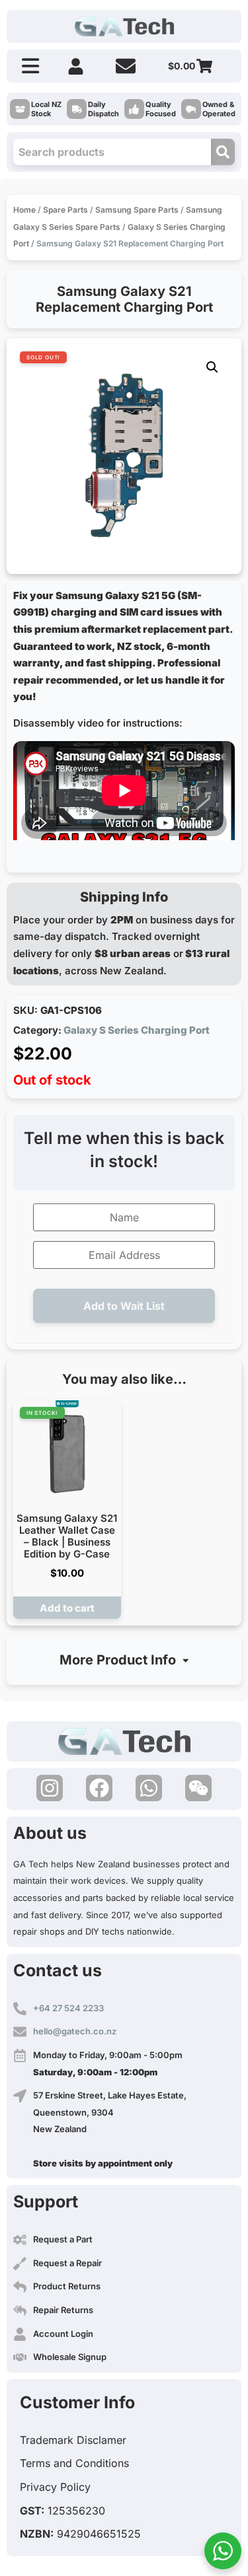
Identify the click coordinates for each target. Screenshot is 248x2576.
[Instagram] (50, 1788)
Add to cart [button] (67, 1608)
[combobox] (112, 152)
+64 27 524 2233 (68, 2008)
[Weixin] (198, 1788)
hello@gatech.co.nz (75, 2031)
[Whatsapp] (149, 1788)
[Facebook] (99, 1788)
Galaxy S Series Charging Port (137, 1030)
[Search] (223, 152)
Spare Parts (65, 210)
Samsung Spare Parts (137, 210)
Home (24, 210)
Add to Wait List (124, 1306)
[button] (212, 367)
